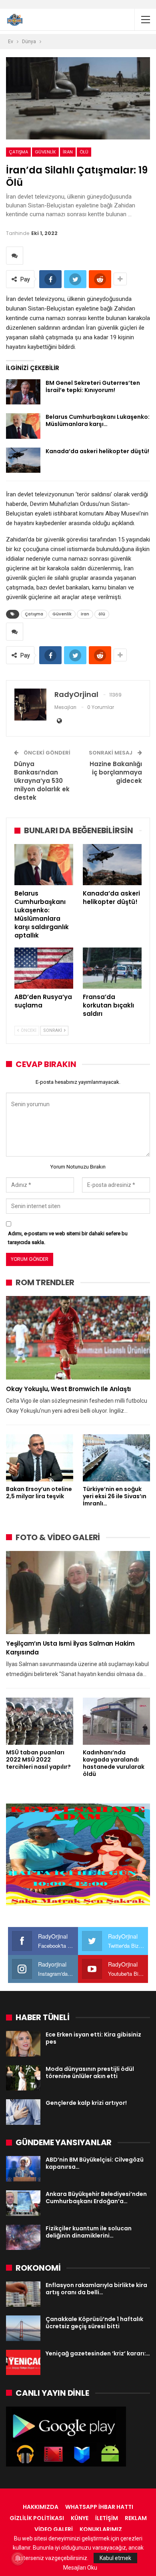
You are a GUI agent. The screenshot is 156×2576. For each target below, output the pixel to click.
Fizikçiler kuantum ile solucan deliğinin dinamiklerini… (89, 2232)
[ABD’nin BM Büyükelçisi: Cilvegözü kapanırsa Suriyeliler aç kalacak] (23, 2169)
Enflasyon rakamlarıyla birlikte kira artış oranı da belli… (96, 2289)
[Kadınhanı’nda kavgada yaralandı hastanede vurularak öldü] (116, 1721)
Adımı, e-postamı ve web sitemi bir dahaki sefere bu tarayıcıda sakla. (68, 1238)
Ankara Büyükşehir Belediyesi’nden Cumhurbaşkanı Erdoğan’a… (96, 2198)
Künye (80, 2518)
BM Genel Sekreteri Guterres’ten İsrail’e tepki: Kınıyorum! (93, 386)
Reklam (136, 2518)
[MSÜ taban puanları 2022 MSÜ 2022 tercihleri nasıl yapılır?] (40, 1721)
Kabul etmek (115, 2558)
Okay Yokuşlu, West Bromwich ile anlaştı (68, 1389)
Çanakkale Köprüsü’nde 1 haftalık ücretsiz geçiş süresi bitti (94, 2323)
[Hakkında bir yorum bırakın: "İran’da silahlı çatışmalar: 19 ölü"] (15, 256)
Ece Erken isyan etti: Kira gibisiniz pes (93, 2038)
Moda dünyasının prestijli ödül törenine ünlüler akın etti (90, 2072)
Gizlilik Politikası (37, 2518)
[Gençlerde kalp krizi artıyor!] (23, 2112)
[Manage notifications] (18, 2558)
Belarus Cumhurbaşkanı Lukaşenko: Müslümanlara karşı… (98, 420)
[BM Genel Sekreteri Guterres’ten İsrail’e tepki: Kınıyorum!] (23, 392)
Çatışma (18, 152)
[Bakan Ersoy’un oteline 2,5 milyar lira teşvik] (40, 1458)
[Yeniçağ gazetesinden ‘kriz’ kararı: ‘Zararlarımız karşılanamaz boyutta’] (23, 2363)
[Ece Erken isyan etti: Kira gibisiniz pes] (23, 2044)
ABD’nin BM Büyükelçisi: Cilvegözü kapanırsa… (95, 2163)
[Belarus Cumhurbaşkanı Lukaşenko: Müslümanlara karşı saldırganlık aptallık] (23, 426)
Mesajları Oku (80, 2568)
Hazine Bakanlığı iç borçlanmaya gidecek (116, 772)
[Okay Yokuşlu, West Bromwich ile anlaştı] (78, 1338)
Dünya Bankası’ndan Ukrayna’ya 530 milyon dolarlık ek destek (42, 781)
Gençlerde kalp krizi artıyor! (86, 2103)
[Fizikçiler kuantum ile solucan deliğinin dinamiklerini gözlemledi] (23, 2238)
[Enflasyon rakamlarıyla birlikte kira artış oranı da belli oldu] (23, 2294)
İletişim (107, 2518)
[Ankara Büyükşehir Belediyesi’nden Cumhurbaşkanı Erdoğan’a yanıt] (23, 2203)
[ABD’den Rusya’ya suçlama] (44, 968)
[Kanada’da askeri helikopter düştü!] (23, 460)
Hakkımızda (41, 2507)
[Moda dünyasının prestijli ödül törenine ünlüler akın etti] (23, 2078)
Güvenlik (45, 152)
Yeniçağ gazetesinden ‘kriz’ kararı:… (98, 2353)
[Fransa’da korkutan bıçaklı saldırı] (112, 968)
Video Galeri (54, 2529)
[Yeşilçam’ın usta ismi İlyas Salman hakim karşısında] (78, 1593)
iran (68, 152)
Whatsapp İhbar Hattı (99, 2507)
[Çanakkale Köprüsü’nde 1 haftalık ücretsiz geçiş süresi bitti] (23, 2328)
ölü (84, 152)
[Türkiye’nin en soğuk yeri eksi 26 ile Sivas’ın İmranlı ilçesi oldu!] (116, 1458)
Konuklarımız (101, 2529)
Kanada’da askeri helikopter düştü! (97, 451)
